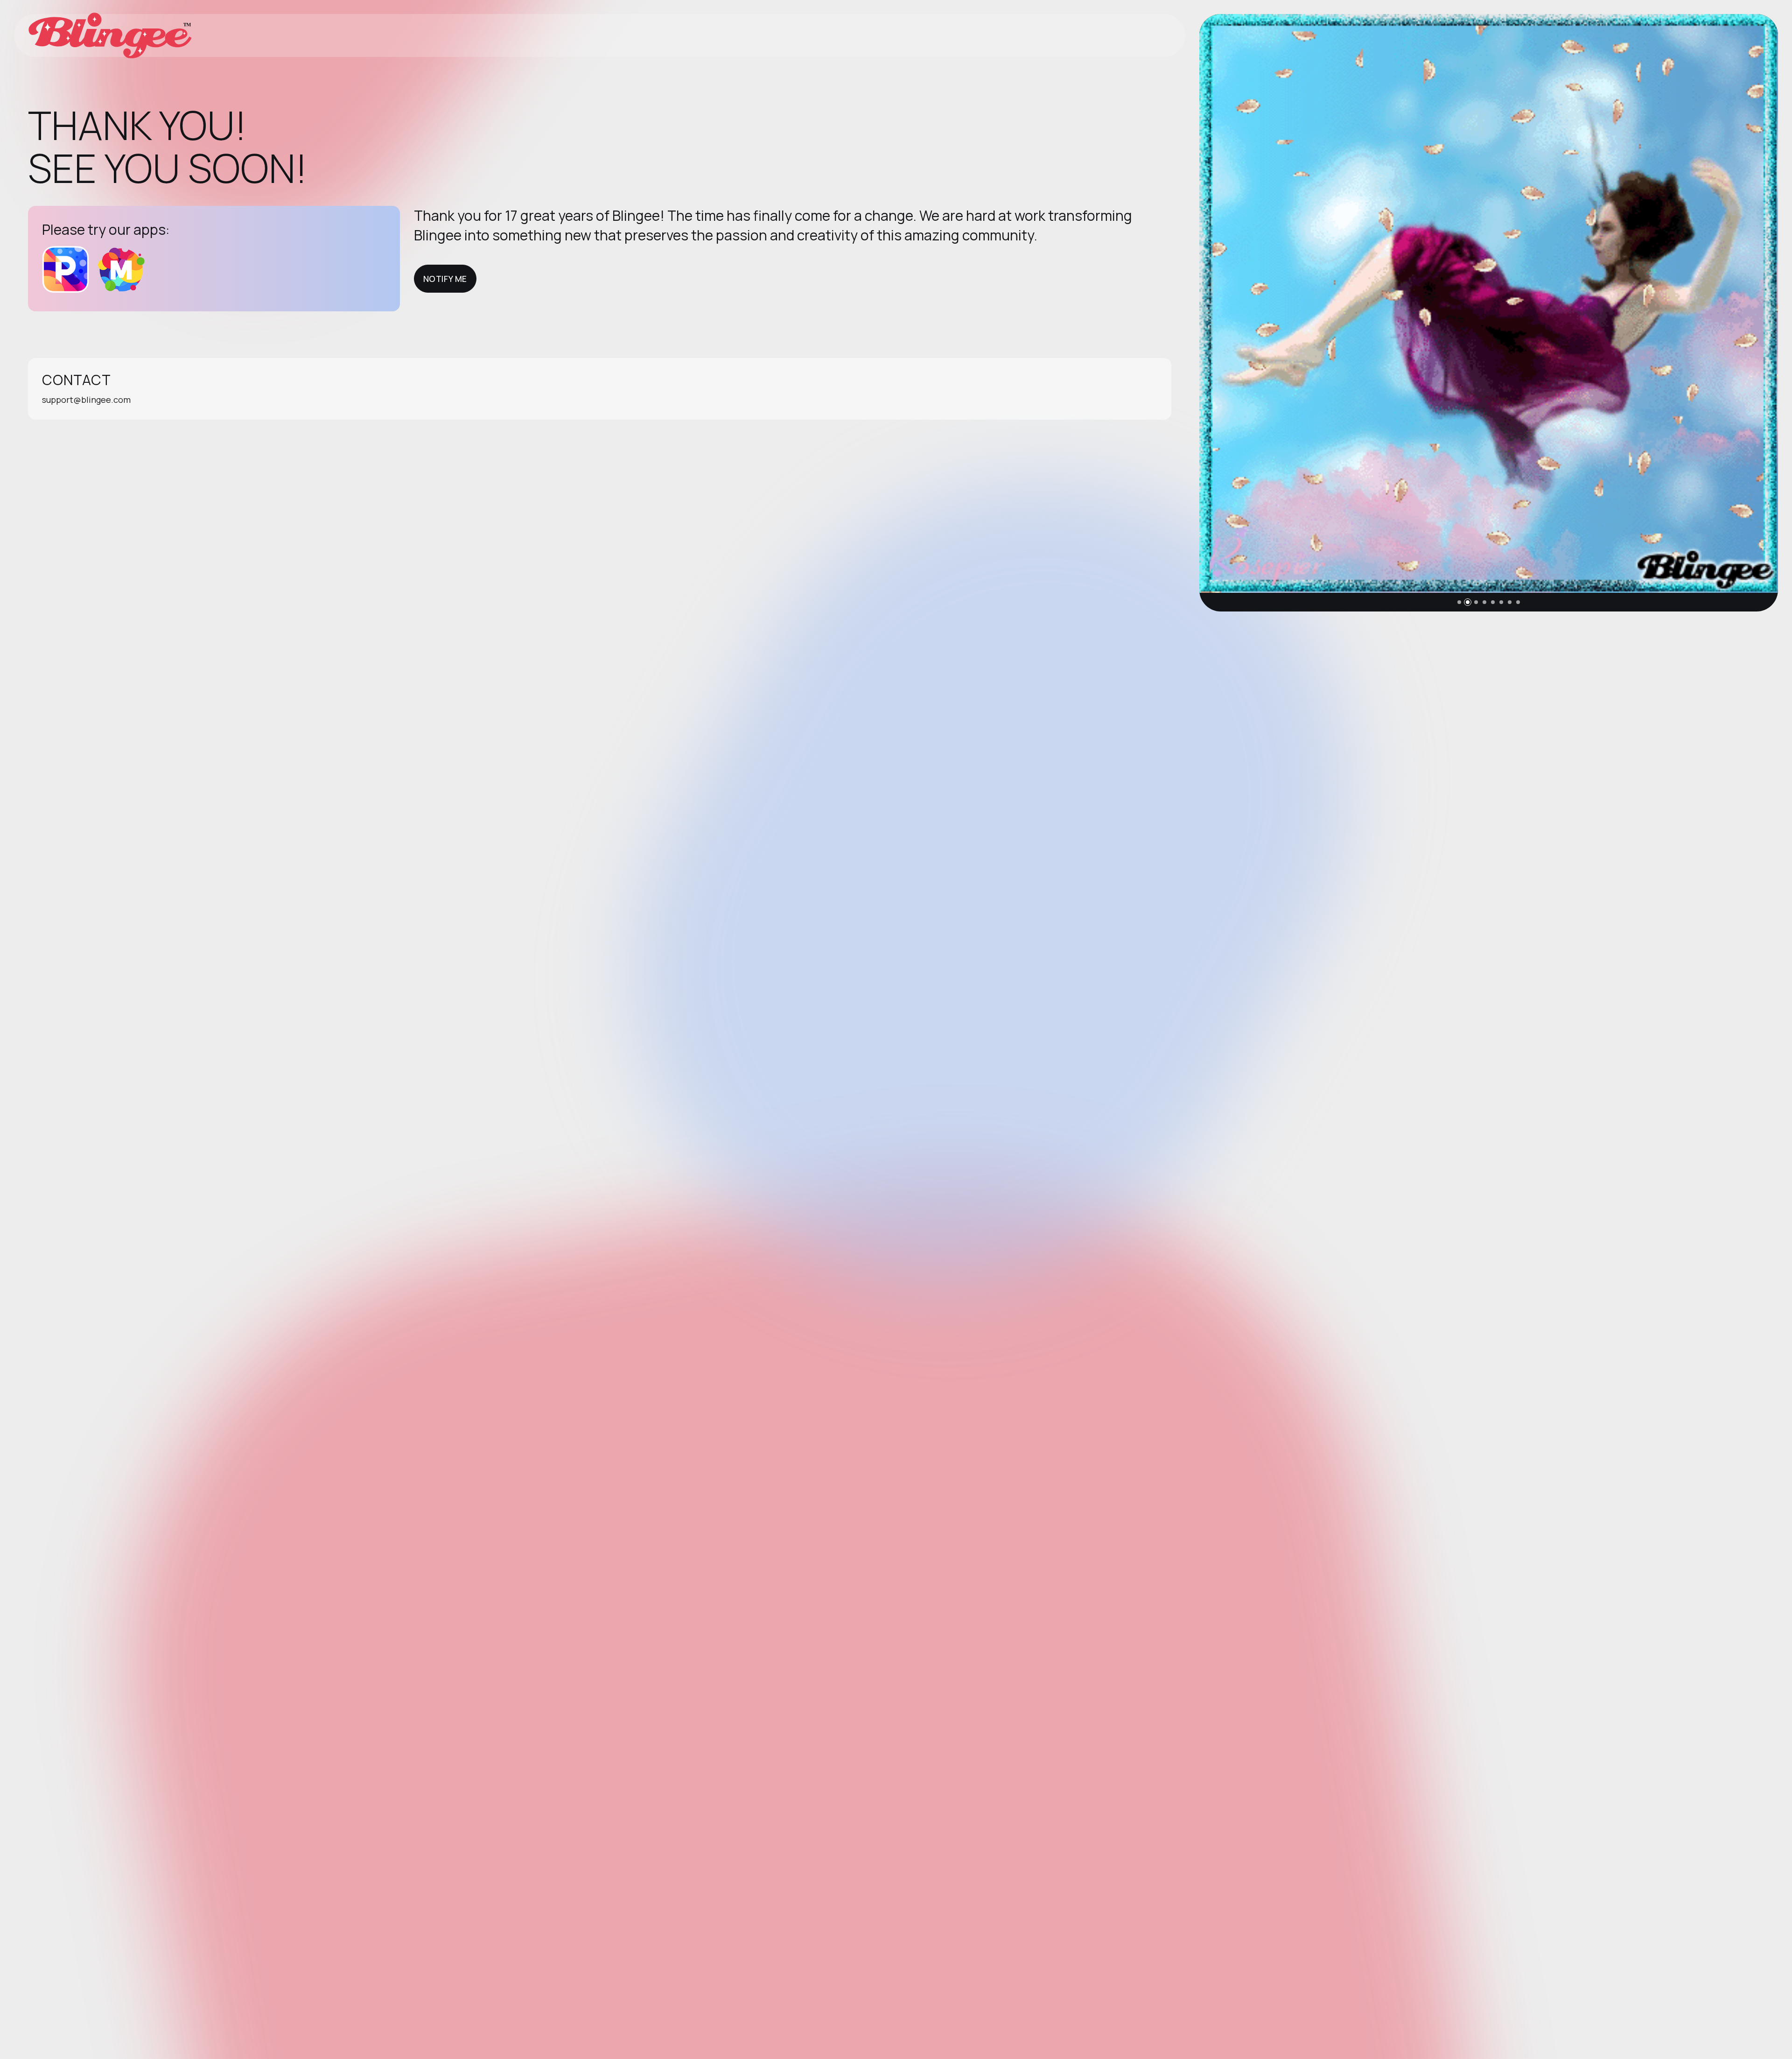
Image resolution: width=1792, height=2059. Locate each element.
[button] (1459, 602)
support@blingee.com (86, 400)
